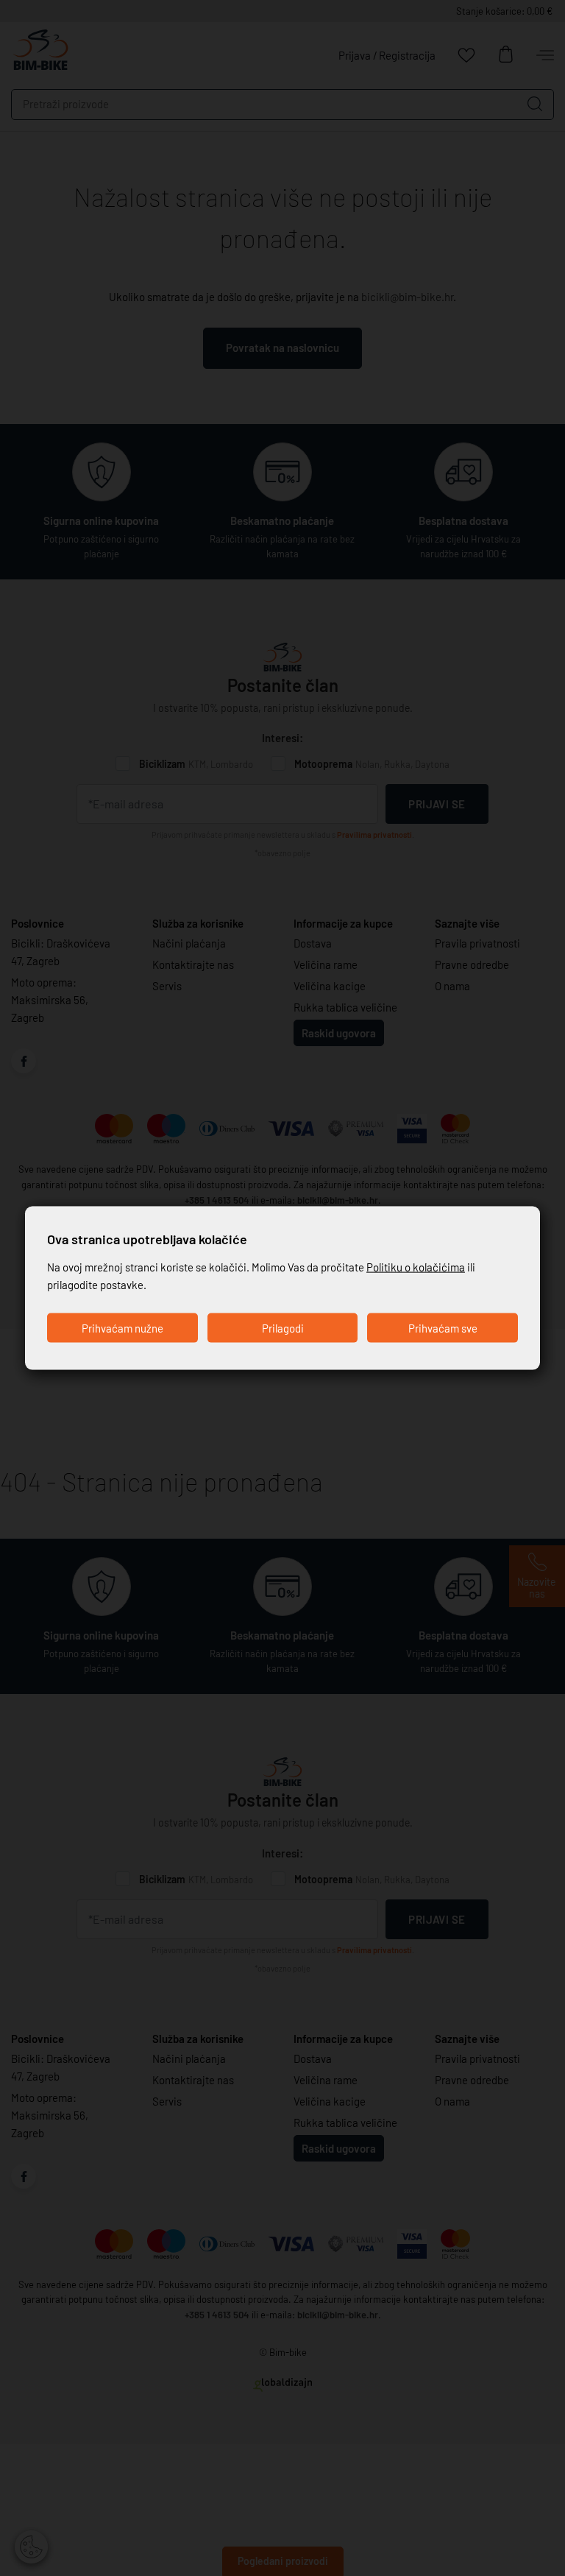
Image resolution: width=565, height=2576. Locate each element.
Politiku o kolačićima (416, 1267)
